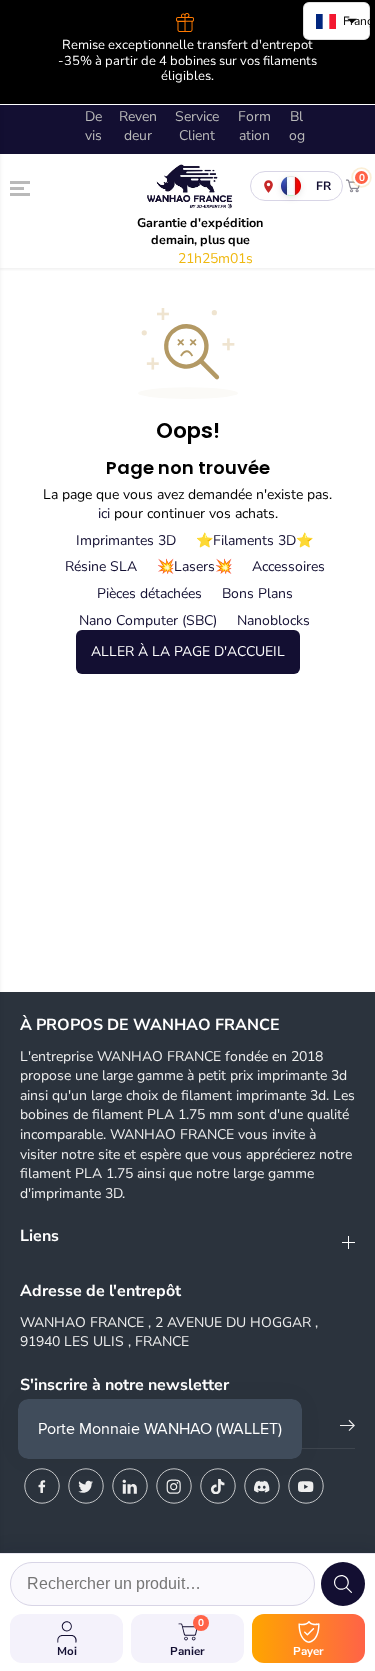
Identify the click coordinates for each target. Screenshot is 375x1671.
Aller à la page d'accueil (188, 651)
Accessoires (288, 566)
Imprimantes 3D (126, 540)
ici (104, 513)
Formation (254, 126)
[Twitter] (86, 1486)
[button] (22, 189)
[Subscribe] (347, 1429)
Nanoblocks (273, 620)
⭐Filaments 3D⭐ (254, 540)
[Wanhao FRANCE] (187, 186)
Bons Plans (257, 593)
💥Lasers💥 (194, 566)
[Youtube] (306, 1486)
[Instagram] (174, 1486)
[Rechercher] (343, 1584)
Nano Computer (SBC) (148, 620)
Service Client (197, 126)
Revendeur (138, 126)
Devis (93, 126)
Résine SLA (101, 566)
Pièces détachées (149, 593)
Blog (297, 126)
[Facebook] (42, 1486)
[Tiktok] (218, 1486)
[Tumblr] (262, 1486)
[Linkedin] (130, 1486)
